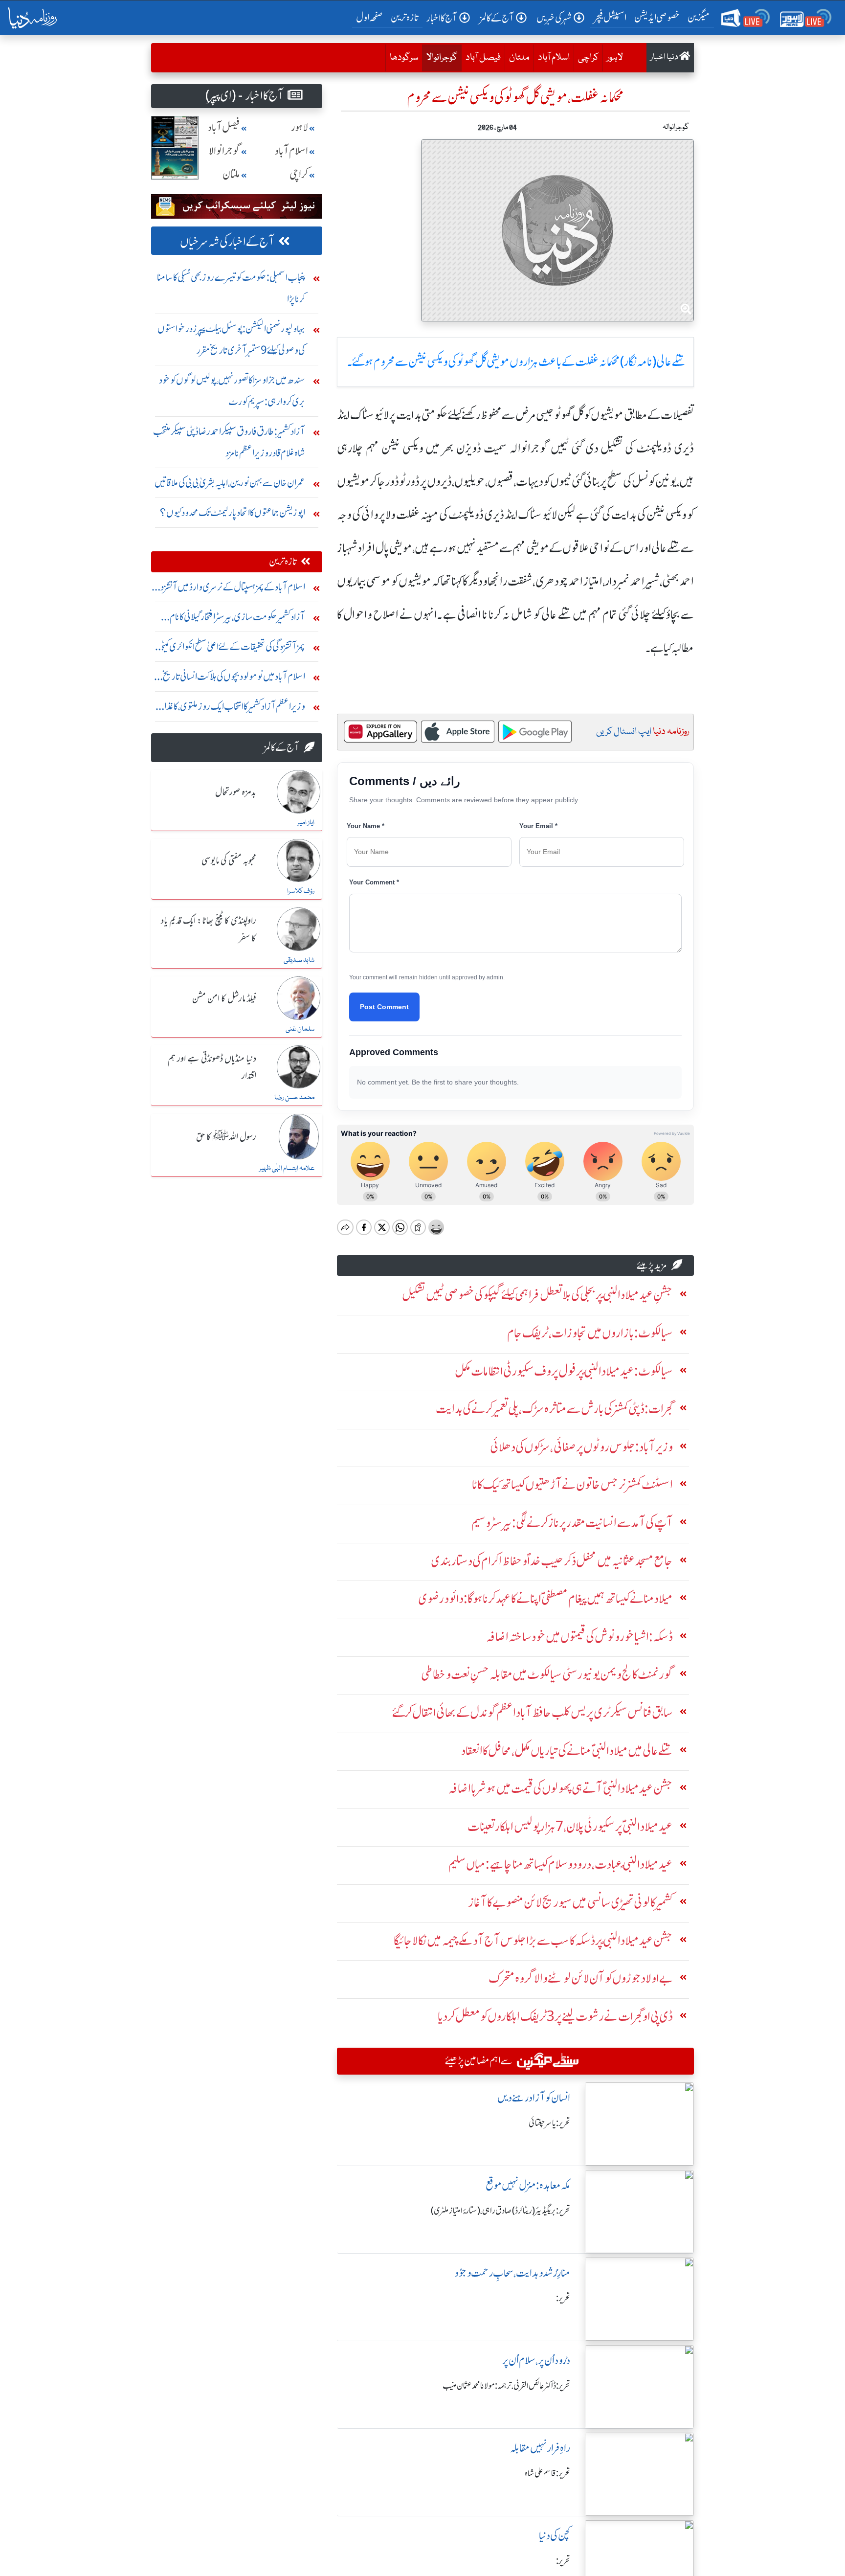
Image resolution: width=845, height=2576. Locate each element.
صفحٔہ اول (371, 17)
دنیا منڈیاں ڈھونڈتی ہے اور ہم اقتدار (212, 1068)
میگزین (699, 17)
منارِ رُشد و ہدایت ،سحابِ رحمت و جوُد (512, 2273)
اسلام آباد (554, 58)
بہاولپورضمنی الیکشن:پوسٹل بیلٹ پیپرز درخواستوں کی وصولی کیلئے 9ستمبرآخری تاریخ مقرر (231, 339)
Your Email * (538, 826)
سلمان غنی (300, 1029)
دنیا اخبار (665, 57)
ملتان (519, 58)
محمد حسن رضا (294, 1098)
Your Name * (366, 826)
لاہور (615, 58)
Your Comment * (374, 882)
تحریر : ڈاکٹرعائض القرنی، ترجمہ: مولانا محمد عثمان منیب (506, 2386)
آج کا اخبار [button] (442, 18)
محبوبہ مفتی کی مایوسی (229, 861)
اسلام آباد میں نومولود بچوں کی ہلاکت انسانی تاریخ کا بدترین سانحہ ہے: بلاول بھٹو (232, 679)
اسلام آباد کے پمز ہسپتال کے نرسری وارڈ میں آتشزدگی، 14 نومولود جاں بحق (228, 589)
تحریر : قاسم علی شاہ (547, 2473)
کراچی (588, 58)
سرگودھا (404, 58)
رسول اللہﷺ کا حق (226, 1137)
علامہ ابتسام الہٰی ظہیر (287, 1169)
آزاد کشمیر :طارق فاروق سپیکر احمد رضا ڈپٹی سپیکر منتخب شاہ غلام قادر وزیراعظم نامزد (229, 442)
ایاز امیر (306, 823)
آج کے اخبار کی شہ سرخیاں (227, 242)
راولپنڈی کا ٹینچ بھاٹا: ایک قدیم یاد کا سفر (209, 930)
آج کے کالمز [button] (497, 18)
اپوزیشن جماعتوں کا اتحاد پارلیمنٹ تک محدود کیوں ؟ (233, 512)
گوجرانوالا (440, 57)
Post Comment (384, 1007)
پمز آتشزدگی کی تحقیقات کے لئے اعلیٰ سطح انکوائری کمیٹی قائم (232, 649)
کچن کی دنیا (555, 2536)
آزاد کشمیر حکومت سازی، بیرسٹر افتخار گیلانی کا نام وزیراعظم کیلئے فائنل (237, 619)
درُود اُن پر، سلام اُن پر (536, 2361)
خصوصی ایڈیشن (657, 17)
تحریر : (563, 2298)
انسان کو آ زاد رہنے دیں (534, 2098)
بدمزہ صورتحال (236, 792)
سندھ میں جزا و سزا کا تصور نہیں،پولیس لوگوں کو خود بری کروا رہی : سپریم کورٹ (232, 391)
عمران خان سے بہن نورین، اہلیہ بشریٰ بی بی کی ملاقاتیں (230, 483)
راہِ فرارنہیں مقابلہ (540, 2448)
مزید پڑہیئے (652, 1265)
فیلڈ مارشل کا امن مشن (224, 999)
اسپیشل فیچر (610, 17)
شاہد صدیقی (299, 960)
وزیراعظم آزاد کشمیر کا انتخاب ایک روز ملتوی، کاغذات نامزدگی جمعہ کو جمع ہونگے (230, 709)
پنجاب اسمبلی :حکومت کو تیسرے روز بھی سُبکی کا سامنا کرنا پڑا (231, 288)
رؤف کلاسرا (301, 891)
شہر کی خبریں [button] (554, 18)
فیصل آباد (483, 58)
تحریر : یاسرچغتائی (549, 2123)
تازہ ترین (405, 17)
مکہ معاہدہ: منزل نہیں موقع (528, 2185)
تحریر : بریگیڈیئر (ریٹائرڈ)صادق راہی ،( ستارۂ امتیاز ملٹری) (500, 2211)
